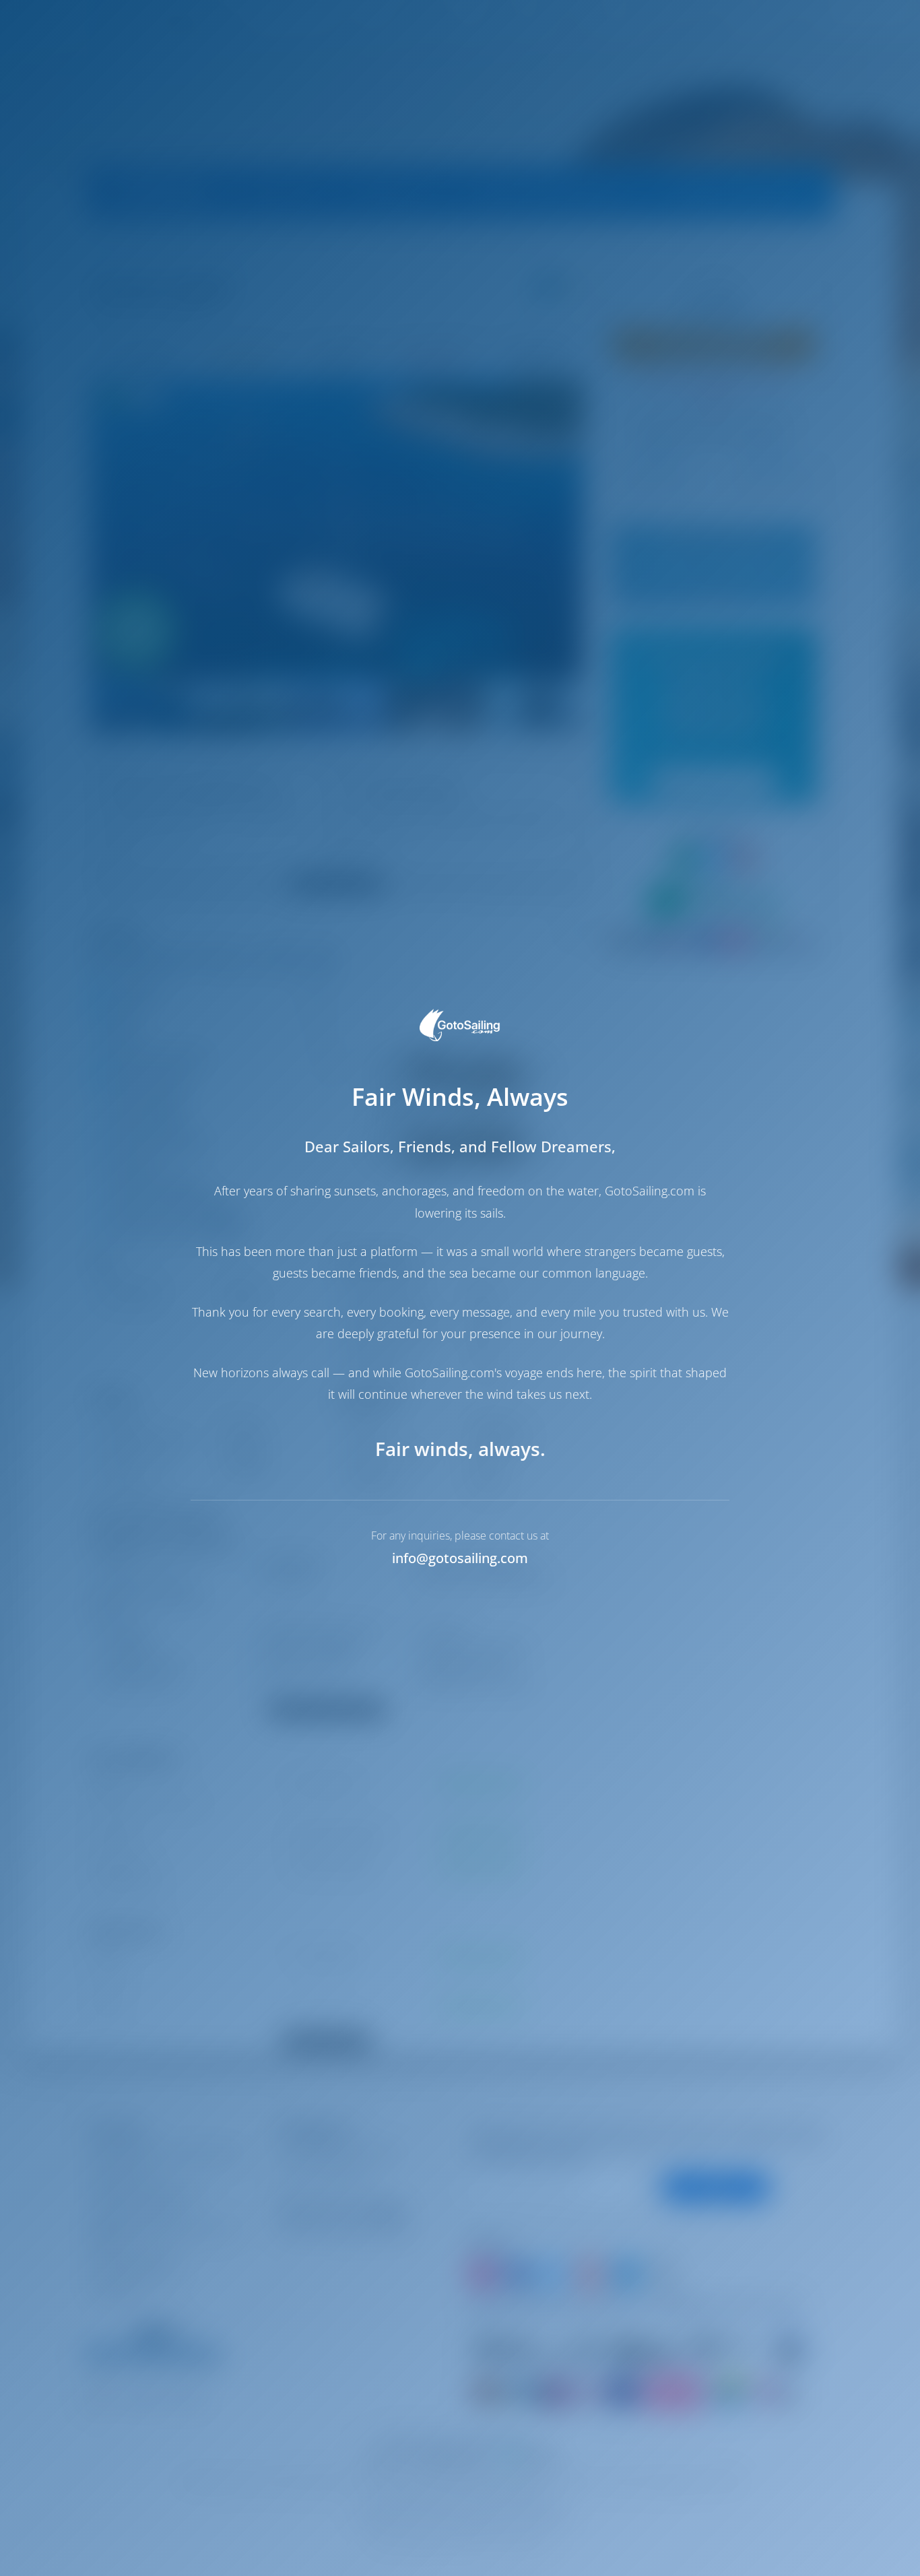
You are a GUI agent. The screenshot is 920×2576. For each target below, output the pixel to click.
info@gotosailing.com (460, 1558)
